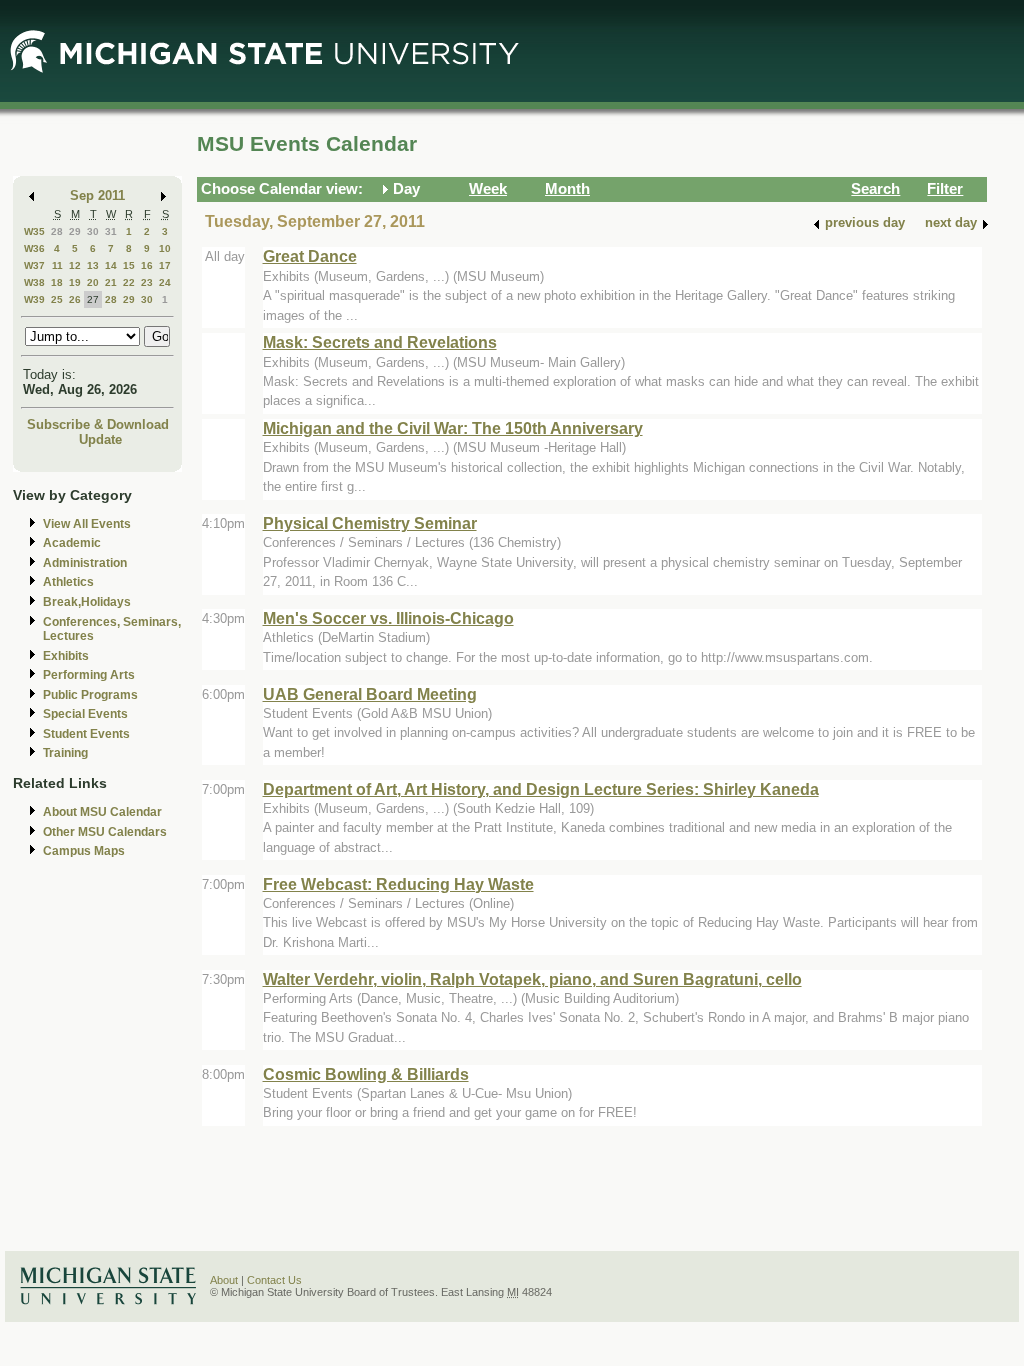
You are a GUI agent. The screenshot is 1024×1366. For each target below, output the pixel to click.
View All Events (87, 524)
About (224, 1280)
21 (111, 282)
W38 (34, 282)
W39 (34, 299)
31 (111, 231)
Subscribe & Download (98, 424)
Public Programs (90, 695)
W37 (34, 265)
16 (147, 265)
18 (57, 282)
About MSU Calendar (102, 812)
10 (165, 248)
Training (65, 753)
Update (100, 439)
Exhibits (66, 656)
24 (165, 282)
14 (111, 265)
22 (129, 282)
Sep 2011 (97, 195)
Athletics (68, 582)
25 (57, 299)
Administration (85, 563)
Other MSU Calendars (105, 832)
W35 (34, 231)
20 (93, 282)
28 (57, 231)
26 (75, 299)
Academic (72, 543)
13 (93, 265)
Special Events (85, 714)
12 (75, 265)
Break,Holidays (87, 602)
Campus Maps (84, 851)
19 (75, 282)
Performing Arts (89, 675)
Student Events (86, 734)
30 (93, 231)
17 (165, 265)
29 (75, 231)
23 (147, 282)
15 (129, 265)
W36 (34, 248)
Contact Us (274, 1280)
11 (57, 265)
